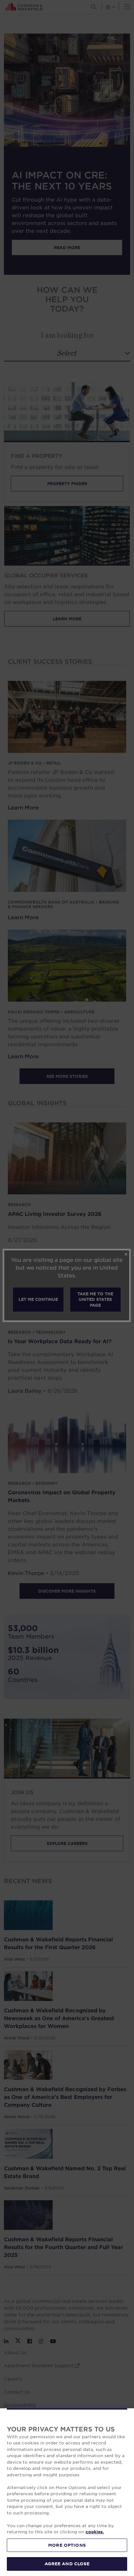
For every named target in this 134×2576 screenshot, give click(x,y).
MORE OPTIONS (67, 2545)
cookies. (95, 2532)
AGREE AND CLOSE (67, 2564)
